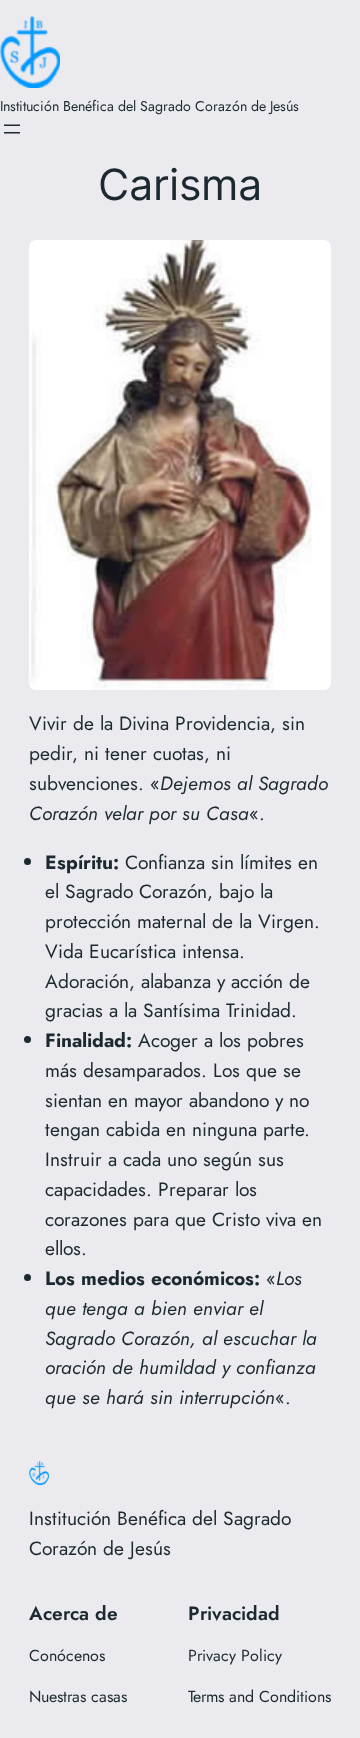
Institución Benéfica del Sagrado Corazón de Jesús (149, 106)
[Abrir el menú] (12, 129)
